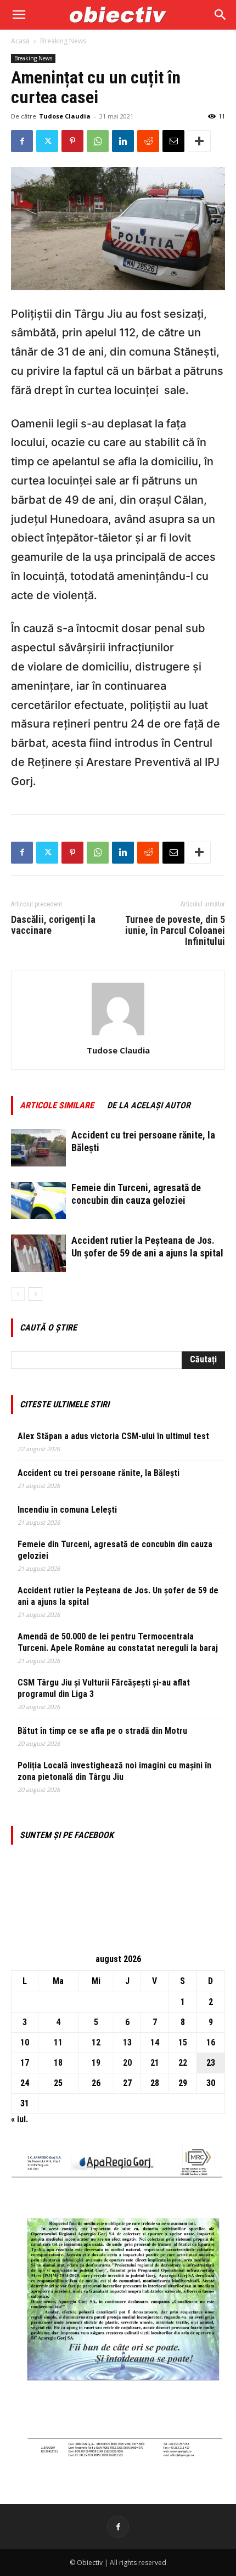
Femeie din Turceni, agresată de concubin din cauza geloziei (115, 1550)
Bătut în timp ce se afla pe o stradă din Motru (102, 1731)
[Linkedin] (123, 141)
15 (183, 2042)
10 (25, 2042)
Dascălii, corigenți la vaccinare (53, 925)
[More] (199, 141)
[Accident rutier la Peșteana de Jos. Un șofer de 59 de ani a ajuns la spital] (38, 1253)
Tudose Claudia (65, 116)
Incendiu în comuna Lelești (67, 1510)
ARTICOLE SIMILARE (57, 1105)
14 (155, 2042)
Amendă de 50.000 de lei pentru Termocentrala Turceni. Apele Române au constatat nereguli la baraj (118, 1642)
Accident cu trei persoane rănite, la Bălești (99, 1473)
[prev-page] (18, 1294)
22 (183, 2063)
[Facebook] (22, 141)
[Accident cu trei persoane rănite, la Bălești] (38, 1148)
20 (127, 2063)
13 (127, 2042)
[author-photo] (118, 1035)
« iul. (19, 2119)
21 (155, 2063)
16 (211, 2042)
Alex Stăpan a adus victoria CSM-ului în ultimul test (113, 1436)
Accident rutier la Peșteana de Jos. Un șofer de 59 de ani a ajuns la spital (118, 1596)
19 (96, 2063)
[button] (19, 15)
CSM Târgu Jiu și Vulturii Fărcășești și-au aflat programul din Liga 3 (104, 1688)
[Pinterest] (72, 141)
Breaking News (63, 41)
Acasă (20, 41)
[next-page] (35, 1294)
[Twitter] (47, 141)
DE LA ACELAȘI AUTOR (149, 1105)
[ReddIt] (148, 141)
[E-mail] (173, 141)
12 (96, 2042)
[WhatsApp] (98, 141)
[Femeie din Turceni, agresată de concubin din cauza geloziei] (38, 1201)
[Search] (221, 15)
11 (58, 2042)
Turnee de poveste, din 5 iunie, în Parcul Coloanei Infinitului (175, 931)
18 (58, 2063)
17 (25, 2063)
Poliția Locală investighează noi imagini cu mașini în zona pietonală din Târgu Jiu (114, 1771)
